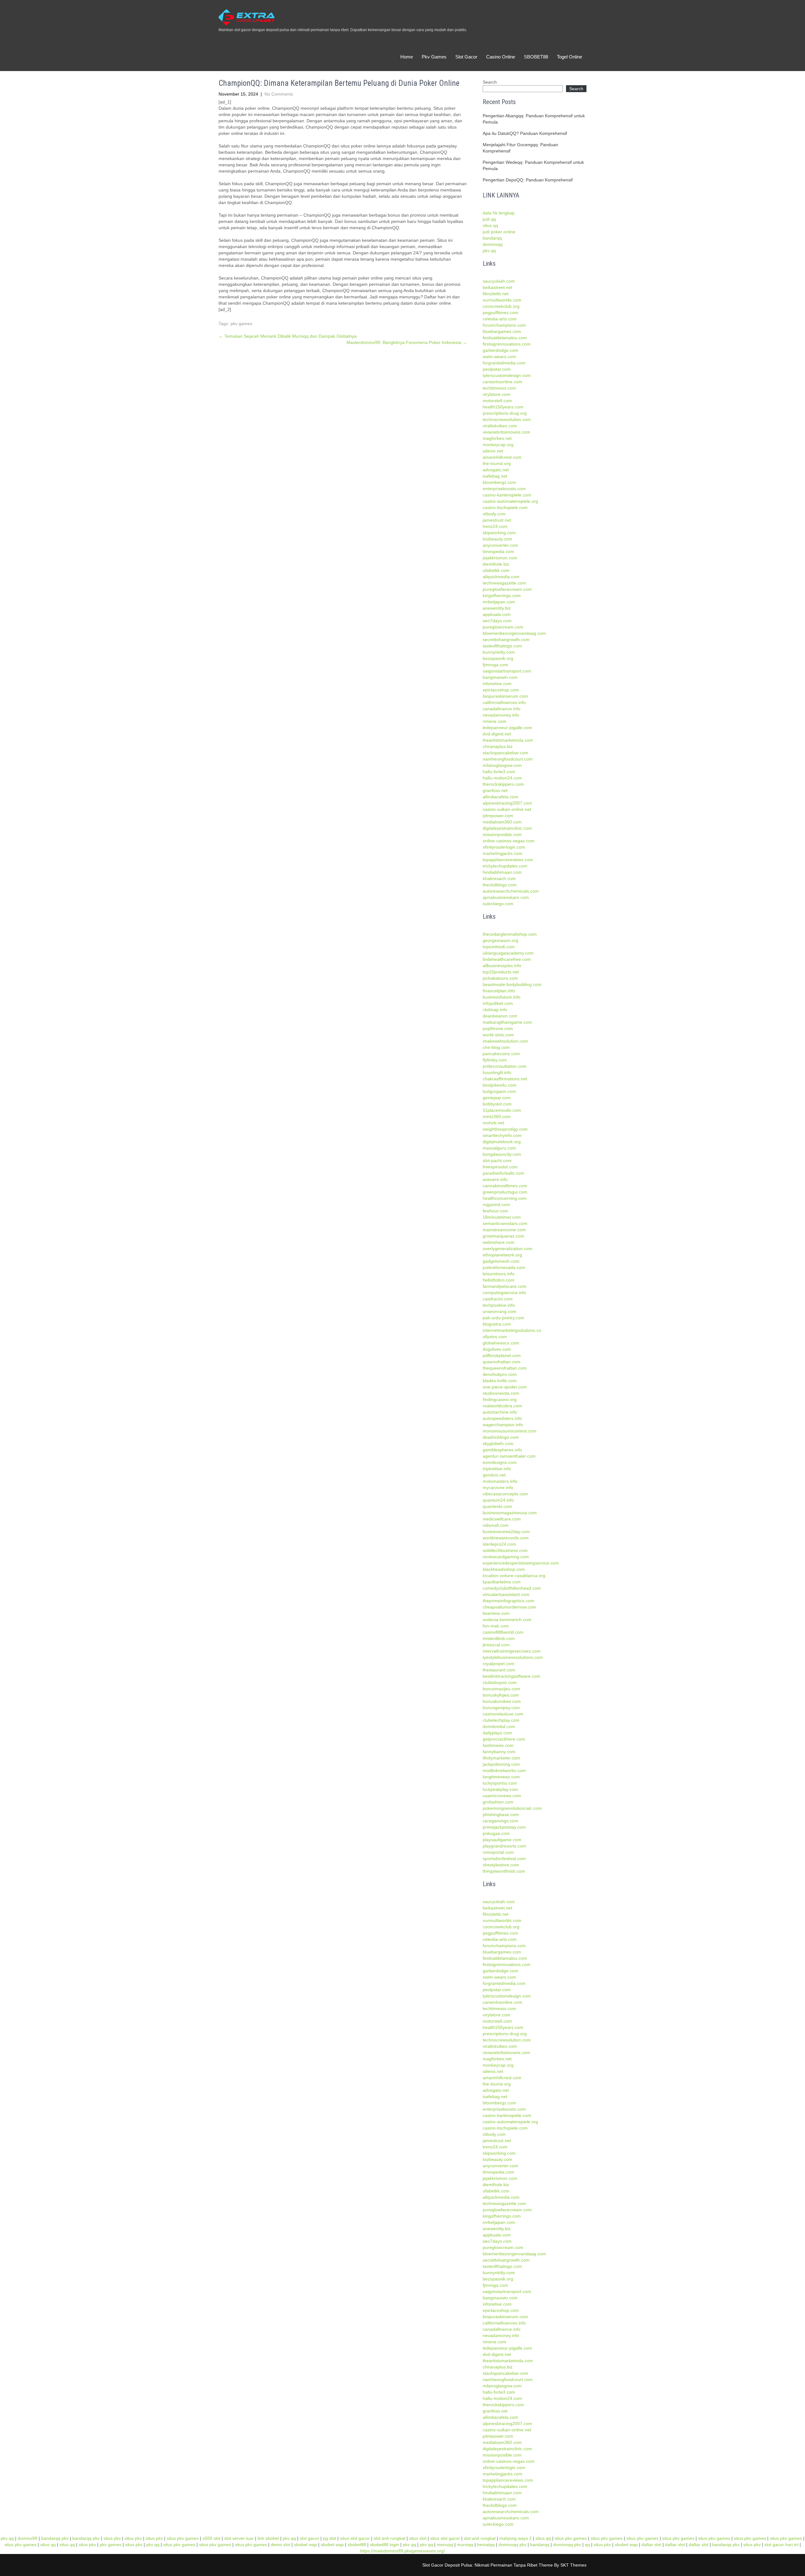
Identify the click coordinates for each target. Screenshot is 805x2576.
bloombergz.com (499, 482)
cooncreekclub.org (501, 306)
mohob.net (493, 1123)
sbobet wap (305, 2545)
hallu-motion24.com (502, 778)
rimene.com (494, 721)
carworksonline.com (502, 382)
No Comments (279, 94)
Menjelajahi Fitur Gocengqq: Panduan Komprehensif (520, 148)
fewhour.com (495, 1211)
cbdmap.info (495, 1010)
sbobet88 (357, 2545)
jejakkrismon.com (500, 558)
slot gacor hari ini (781, 2545)
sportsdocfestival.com (504, 1859)
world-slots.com (498, 1035)
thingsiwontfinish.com (504, 1871)
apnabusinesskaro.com (506, 897)
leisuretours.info (499, 1274)
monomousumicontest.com (510, 1431)
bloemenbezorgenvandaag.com (514, 633)
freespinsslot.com (500, 1167)
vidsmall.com (496, 1525)
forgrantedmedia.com (504, 363)
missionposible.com (502, 834)
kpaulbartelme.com (502, 1582)
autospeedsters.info (502, 1418)
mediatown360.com (502, 822)
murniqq (465, 2545)
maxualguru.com (499, 1148)
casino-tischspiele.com (505, 507)
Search (490, 82)
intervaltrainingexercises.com (512, 1651)
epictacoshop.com (501, 690)
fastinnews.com (498, 1745)
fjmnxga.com (495, 665)
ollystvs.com (495, 1337)
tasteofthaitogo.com (502, 646)
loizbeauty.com (497, 539)
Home (407, 57)
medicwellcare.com (502, 1519)
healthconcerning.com (505, 1198)
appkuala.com (497, 614)
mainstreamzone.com (504, 1230)
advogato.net (496, 470)
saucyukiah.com (499, 281)
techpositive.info (499, 1305)
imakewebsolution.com (505, 1041)
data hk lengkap (499, 213)
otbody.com (494, 514)
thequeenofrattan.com (505, 1368)
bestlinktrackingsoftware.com (511, 1676)
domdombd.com (499, 1726)
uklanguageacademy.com (508, 953)
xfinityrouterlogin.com (504, 847)
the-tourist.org (497, 463)
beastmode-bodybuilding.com (512, 984)
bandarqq (492, 238)
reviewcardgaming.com (506, 1557)
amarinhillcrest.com (502, 457)
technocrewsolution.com (507, 419)
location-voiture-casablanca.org (514, 1576)
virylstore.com (497, 394)
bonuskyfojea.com (501, 1695)
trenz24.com (495, 526)
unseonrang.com (500, 1311)
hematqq (486, 2545)
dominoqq (493, 244)
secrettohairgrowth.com (506, 640)
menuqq (445, 2545)
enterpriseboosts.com (504, 489)
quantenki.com (497, 1506)
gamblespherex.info (502, 1450)
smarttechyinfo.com (502, 1135)
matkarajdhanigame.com (507, 1022)
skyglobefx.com (498, 1443)
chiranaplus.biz (498, 746)
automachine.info (500, 1412)
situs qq (490, 225)
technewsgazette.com (504, 583)
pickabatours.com (500, 978)
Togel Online (569, 57)
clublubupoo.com (500, 1682)
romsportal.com (498, 1852)
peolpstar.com (497, 369)
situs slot (418, 2538)
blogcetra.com (497, 1324)
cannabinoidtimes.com (505, 1186)
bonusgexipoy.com (501, 1708)
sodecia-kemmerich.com (507, 1620)
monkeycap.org (498, 445)
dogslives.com (497, 1349)
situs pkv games (183, 2538)
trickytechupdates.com (505, 866)
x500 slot (211, 2538)
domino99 (28, 2538)
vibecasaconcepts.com (505, 1494)
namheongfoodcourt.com (508, 759)
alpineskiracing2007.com (507, 803)
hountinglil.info (497, 1072)
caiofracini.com (498, 1299)
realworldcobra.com (502, 1406)
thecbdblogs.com (500, 885)
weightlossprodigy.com (505, 1129)
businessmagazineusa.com (510, 1513)
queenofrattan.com (502, 1362)
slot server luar (239, 2538)
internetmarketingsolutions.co (512, 1330)
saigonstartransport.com (507, 671)
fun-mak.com (496, 1626)
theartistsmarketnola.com (508, 740)
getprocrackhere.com (504, 1739)
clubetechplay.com (501, 1720)
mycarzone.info (498, 1487)
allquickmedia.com (501, 577)
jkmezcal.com (496, 1645)
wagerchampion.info (503, 1425)
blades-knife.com (500, 1381)
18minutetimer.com (502, 1217)
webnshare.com (499, 1242)
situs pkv (112, 2538)
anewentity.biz (497, 608)
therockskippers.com (503, 784)
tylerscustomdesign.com (507, 375)
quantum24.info (498, 1500)
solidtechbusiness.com (505, 1550)
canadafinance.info (502, 709)
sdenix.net (493, 451)
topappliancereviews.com (508, 860)
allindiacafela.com (500, 797)
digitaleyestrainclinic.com (507, 828)
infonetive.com (497, 684)
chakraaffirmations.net (505, 1079)
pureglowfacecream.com (507, 589)
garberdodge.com (500, 350)
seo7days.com (497, 621)
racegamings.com (500, 1821)
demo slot (280, 2545)
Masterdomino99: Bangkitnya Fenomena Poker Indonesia (407, 342)
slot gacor (309, 2538)
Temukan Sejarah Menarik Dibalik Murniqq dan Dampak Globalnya (288, 336)
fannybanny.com (499, 1752)
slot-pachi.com (497, 1161)
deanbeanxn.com (500, 1016)
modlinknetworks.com (504, 1770)
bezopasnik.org (498, 658)
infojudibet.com (498, 1003)
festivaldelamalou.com (505, 338)
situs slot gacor (355, 2538)
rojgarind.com (496, 1205)
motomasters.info (500, 1481)
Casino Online (501, 57)
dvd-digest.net (497, 734)
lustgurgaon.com (499, 1091)
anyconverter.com (500, 545)
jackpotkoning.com (501, 1764)
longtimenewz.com (501, 1777)
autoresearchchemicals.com (511, 891)
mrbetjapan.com (499, 602)
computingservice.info (504, 1293)
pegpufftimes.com (500, 313)
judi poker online (499, 232)
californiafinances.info (504, 702)
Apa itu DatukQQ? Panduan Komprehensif (525, 133)
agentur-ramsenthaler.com (509, 1456)
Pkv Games (434, 57)
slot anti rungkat (389, 2538)
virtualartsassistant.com (506, 1594)
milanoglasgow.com (502, 765)
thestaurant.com (499, 1670)
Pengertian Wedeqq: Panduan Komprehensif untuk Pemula (533, 165)
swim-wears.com (499, 357)
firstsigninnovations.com (507, 344)
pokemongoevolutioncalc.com (512, 1808)
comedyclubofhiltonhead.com (512, 1588)
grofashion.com (498, 1802)
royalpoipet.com (499, 1664)
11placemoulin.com (502, 1110)
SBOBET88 (536, 57)
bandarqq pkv (55, 2538)
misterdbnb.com (499, 1638)
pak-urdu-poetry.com (503, 1318)
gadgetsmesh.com (501, 1261)
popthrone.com (498, 1028)
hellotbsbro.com (499, 1280)
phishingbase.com (501, 1814)
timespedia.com (498, 551)
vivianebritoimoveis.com (506, 432)
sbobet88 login (384, 2545)
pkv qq (489, 251)
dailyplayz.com (497, 1733)
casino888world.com (503, 1632)
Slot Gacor (466, 57)
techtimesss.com (499, 388)
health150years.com (503, 407)
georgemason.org (500, 940)
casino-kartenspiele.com (507, 495)
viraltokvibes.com (500, 426)
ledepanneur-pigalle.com (507, 728)
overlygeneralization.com (508, 1249)
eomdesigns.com (500, 1462)
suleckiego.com (498, 904)
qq (587, 2545)
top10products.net (501, 972)
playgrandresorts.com (504, 1846)
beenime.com (496, 1613)
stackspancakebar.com (505, 753)
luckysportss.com (500, 1783)
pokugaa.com (496, 1833)
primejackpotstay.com (504, 1827)
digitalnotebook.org (502, 1142)
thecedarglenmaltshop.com (510, 934)
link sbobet (268, 2538)
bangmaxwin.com (500, 677)
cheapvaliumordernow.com (509, 1607)
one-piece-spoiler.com (505, 1387)
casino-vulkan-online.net (507, 809)
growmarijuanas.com (503, 1236)
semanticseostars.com (505, 1223)
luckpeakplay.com (500, 1789)
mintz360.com (497, 1116)
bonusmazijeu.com (501, 1689)
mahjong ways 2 (516, 2538)
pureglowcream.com (503, 627)
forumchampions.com (504, 325)
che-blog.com (496, 1047)
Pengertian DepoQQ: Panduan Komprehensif (528, 180)
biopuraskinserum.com (505, 696)
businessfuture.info (502, 997)
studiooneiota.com (501, 1393)
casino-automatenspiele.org (510, 501)
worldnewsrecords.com (506, 1538)
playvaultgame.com (502, 1840)
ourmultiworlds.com (502, 300)
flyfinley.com (495, 1060)
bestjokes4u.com (500, 1085)
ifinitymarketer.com (501, 1758)
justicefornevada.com (504, 1267)
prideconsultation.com (505, 1066)
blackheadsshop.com (504, 1569)
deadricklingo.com (501, 1437)
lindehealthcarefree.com (507, 959)
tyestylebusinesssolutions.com (513, 1657)
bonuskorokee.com (502, 1701)
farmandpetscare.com (505, 1286)
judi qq (489, 219)
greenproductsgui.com (505, 1192)
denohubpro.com (500, 1374)
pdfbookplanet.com (502, 1355)
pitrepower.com (498, 816)
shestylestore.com (501, 1865)
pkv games (241, 324)
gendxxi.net (494, 1475)
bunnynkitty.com (499, 652)
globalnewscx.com (501, 1343)
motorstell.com (497, 401)
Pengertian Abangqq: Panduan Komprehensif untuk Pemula (534, 119)
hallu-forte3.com (499, 772)
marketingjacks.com (502, 853)
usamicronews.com (502, 1796)
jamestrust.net (497, 520)
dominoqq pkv (512, 2545)
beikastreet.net (497, 287)
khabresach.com (499, 878)
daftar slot (651, 2545)
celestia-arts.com (500, 319)
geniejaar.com (497, 1098)
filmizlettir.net (496, 294)
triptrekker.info (497, 1469)
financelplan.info (499, 991)
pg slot (330, 2538)
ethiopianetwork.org (502, 1255)
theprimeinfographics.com (508, 1601)
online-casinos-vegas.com (509, 841)
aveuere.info (495, 1179)
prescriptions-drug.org (505, 413)
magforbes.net (497, 438)
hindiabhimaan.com (502, 872)
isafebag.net (495, 476)
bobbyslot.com (497, 1104)
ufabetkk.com (496, 570)
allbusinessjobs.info (502, 966)
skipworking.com (499, 533)
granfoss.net (495, 790)
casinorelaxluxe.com (503, 1714)
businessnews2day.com (506, 1532)
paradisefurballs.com (503, 1173)
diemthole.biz (496, 564)
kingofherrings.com (502, 596)
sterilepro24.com (499, 1544)
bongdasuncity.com (502, 1154)
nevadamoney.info (501, 715)
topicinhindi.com (499, 947)
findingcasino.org (500, 1399)
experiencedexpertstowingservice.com (521, 1563)
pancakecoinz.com (501, 1054)
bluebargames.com (502, 331)
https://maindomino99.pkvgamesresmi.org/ (402, 2551)
